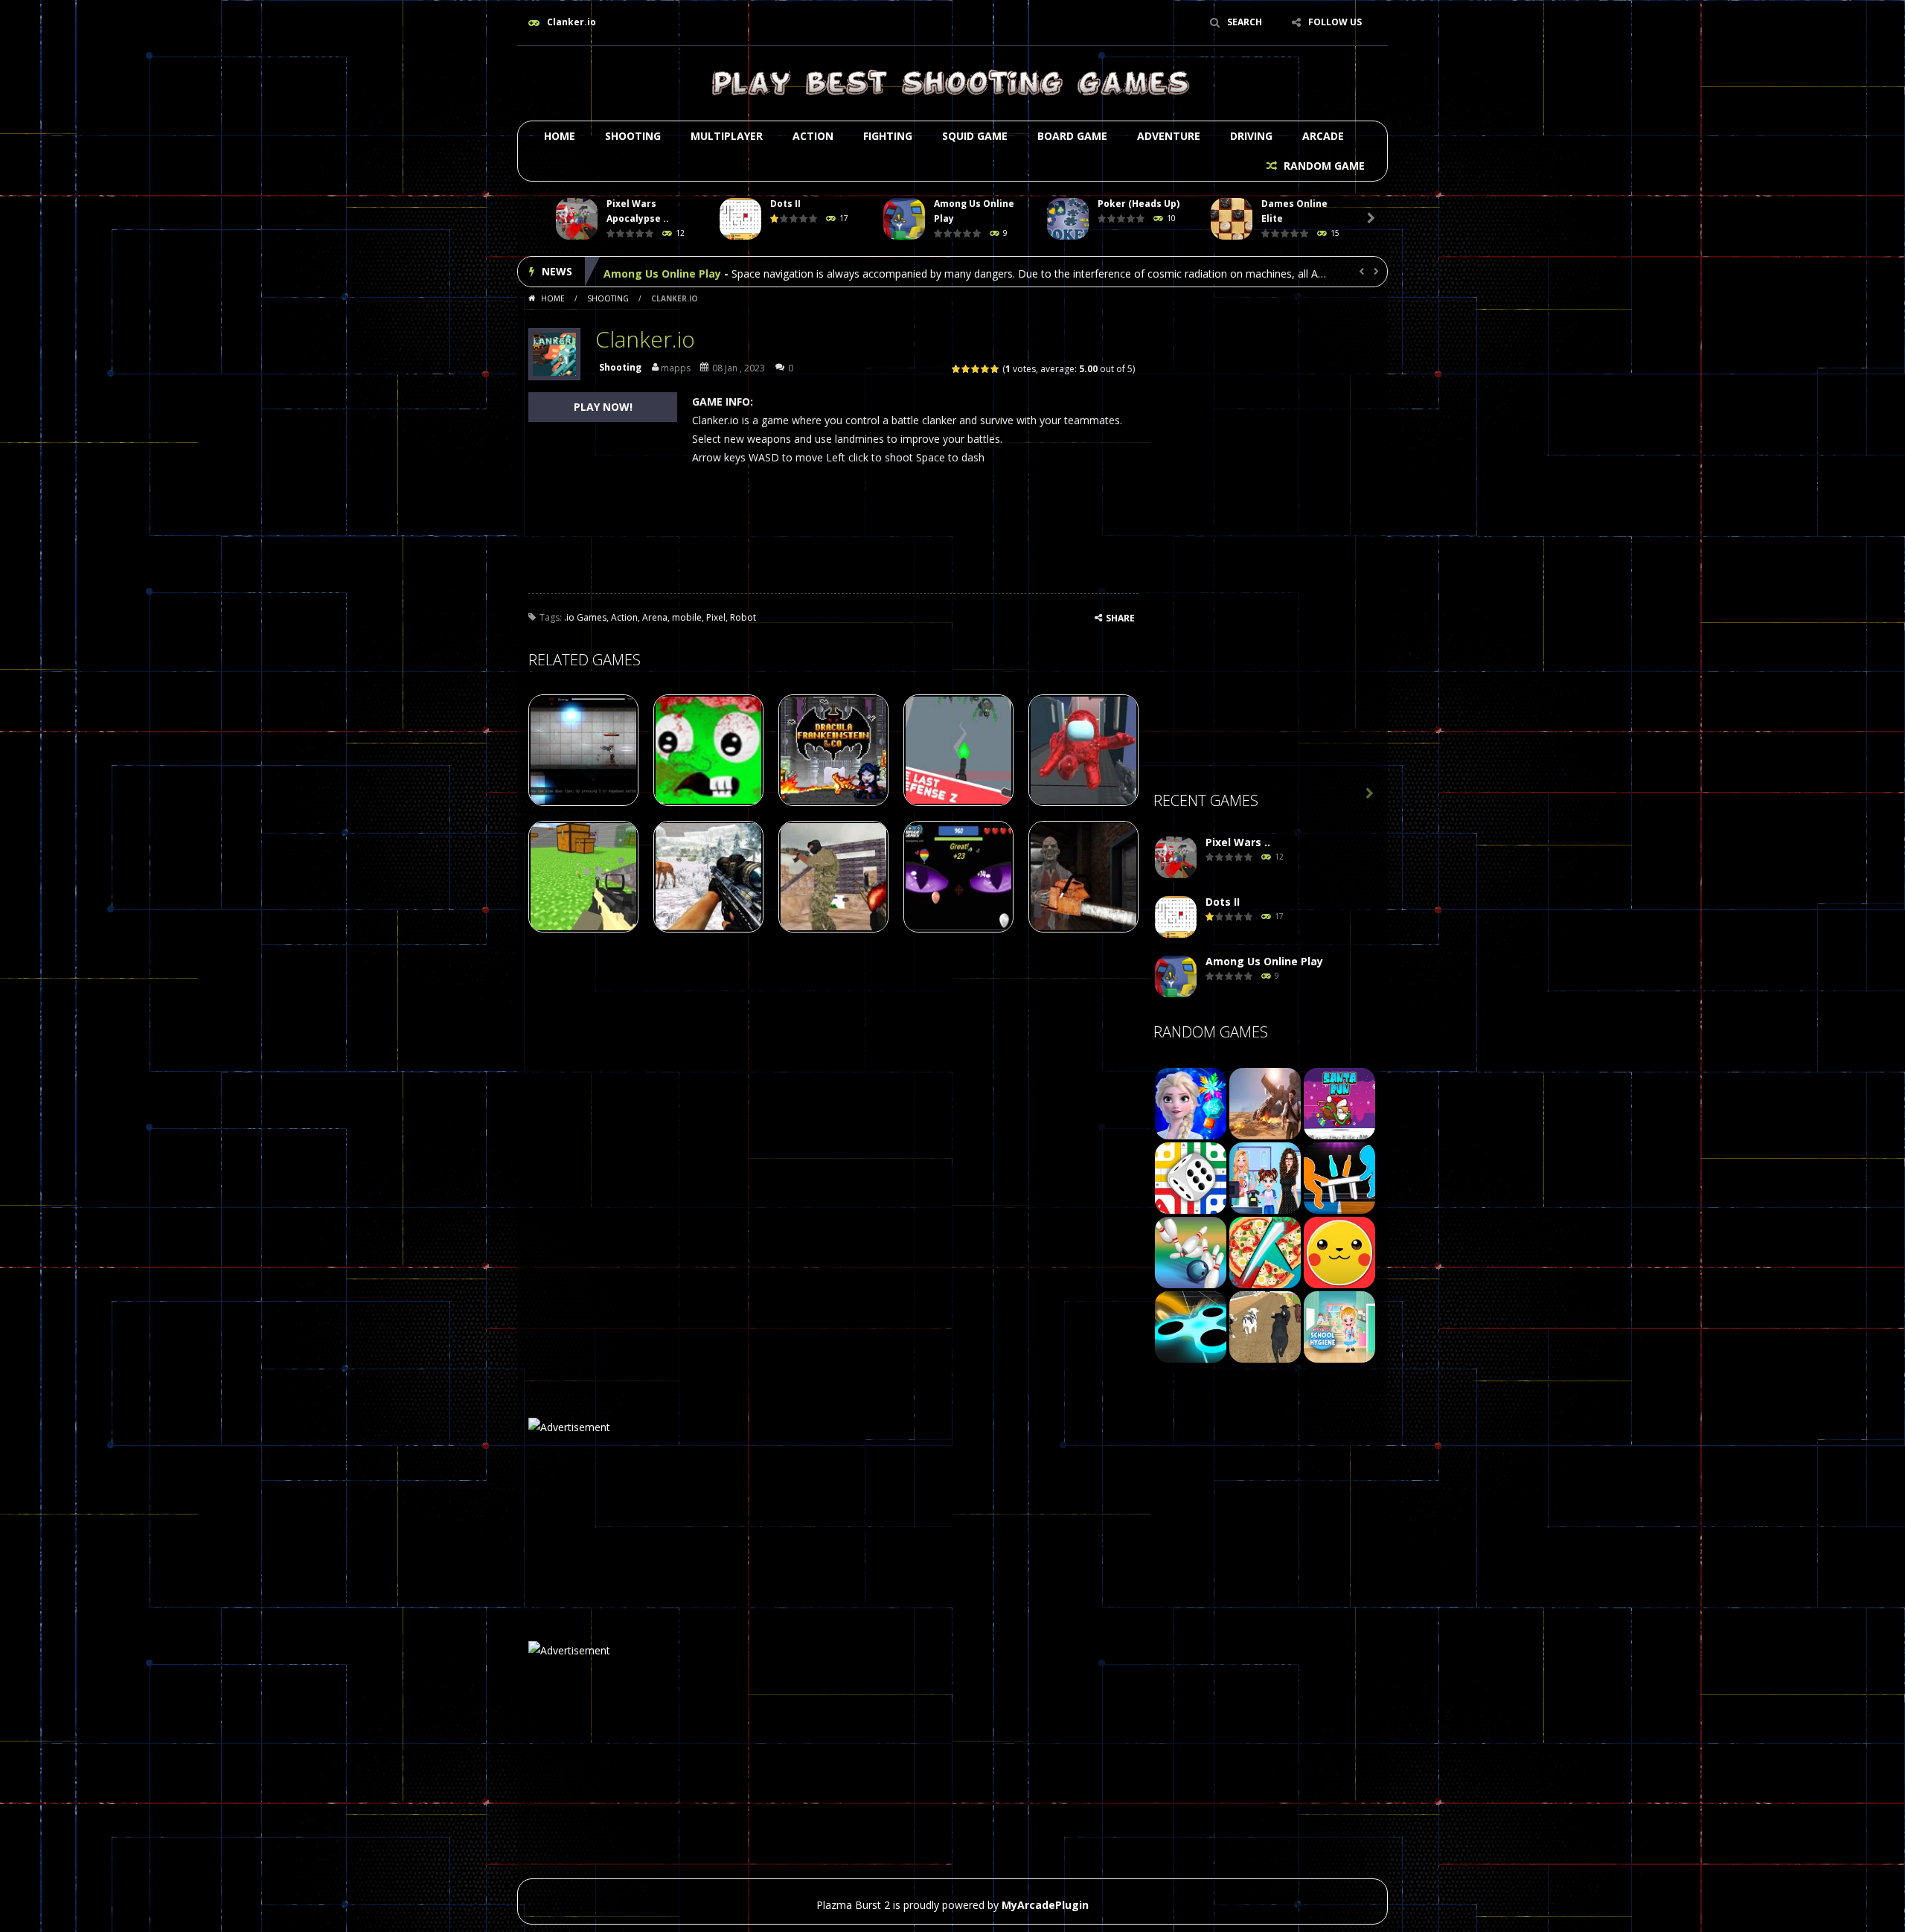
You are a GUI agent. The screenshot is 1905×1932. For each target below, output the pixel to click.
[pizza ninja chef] (1265, 1251)
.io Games (585, 617)
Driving (1251, 136)
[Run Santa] (1339, 1103)
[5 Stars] (995, 369)
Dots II (785, 204)
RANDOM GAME (1323, 166)
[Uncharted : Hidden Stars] (1265, 1103)
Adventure (1169, 136)
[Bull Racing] (1265, 1326)
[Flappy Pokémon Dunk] (1339, 1251)
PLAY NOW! (603, 407)
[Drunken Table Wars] (1339, 1177)
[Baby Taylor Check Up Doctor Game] (1265, 1177)
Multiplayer (727, 136)
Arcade (1323, 136)
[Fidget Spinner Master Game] (1191, 1326)
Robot (743, 617)
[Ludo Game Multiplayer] (1191, 1177)
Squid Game (975, 136)
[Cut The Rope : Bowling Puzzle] (1191, 1251)
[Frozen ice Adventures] (1191, 1103)
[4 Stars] (986, 369)
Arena (655, 617)
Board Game (1072, 136)
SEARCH (1245, 22)
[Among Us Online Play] (1176, 977)
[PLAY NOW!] (577, 219)
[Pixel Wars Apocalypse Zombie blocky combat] (1176, 858)
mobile (687, 617)
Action (813, 136)
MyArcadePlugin (1045, 1905)
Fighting (888, 136)
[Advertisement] (1265, 544)
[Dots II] (1176, 917)
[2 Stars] (966, 369)
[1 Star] (957, 369)
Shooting (633, 136)
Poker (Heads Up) (1139, 204)
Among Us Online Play (662, 271)
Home (560, 136)
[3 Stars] (976, 369)
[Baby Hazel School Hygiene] (1339, 1326)
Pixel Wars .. (1238, 842)
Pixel (716, 617)
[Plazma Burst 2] (952, 82)
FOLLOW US (1335, 22)
